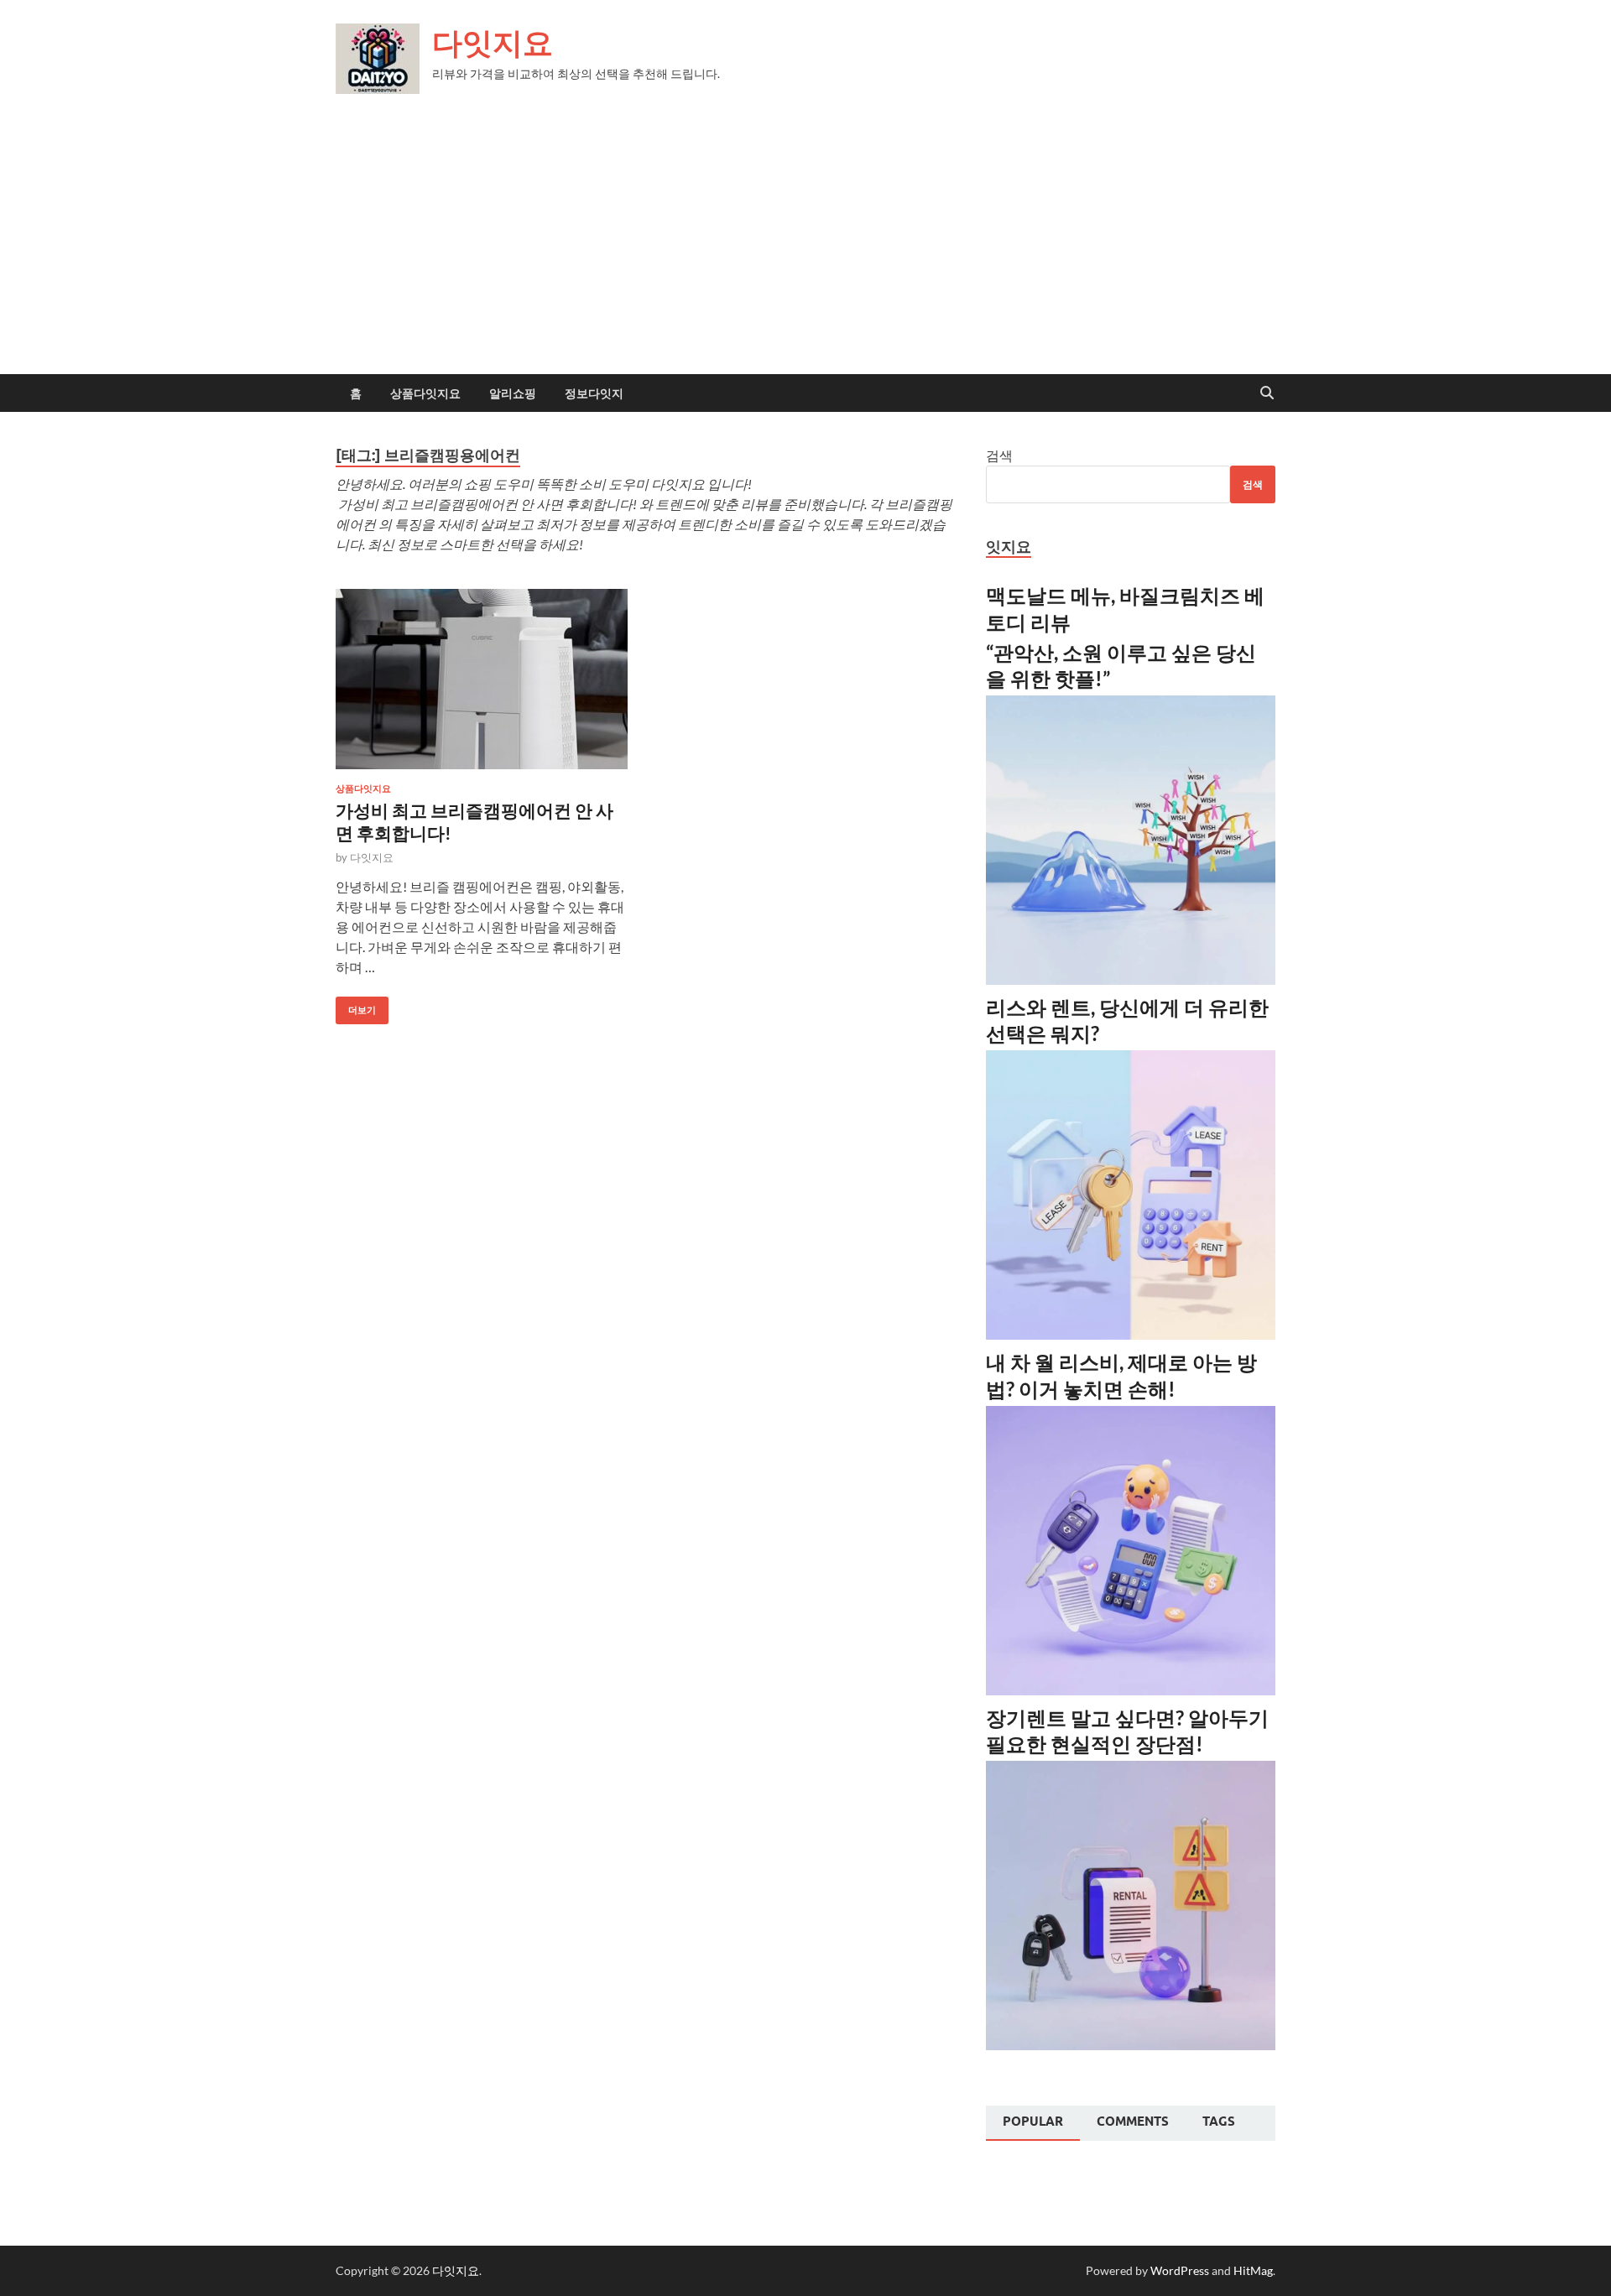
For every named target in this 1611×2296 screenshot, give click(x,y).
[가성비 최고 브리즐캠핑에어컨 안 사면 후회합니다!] (482, 679)
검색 (999, 455)
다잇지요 (493, 42)
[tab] (1033, 2123)
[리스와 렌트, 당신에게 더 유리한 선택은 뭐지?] (1131, 1334)
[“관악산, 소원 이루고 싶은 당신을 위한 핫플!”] (1131, 979)
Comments (1133, 2122)
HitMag (1253, 2270)
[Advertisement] (805, 248)
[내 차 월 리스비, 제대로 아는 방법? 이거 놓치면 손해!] (1131, 1690)
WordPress (1180, 2270)
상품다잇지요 (425, 393)
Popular (1033, 2122)
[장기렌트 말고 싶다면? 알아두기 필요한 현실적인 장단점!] (1131, 2045)
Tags (1219, 2122)
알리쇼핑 (513, 393)
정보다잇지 (594, 393)
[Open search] (1267, 393)
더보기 (356, 1006)
